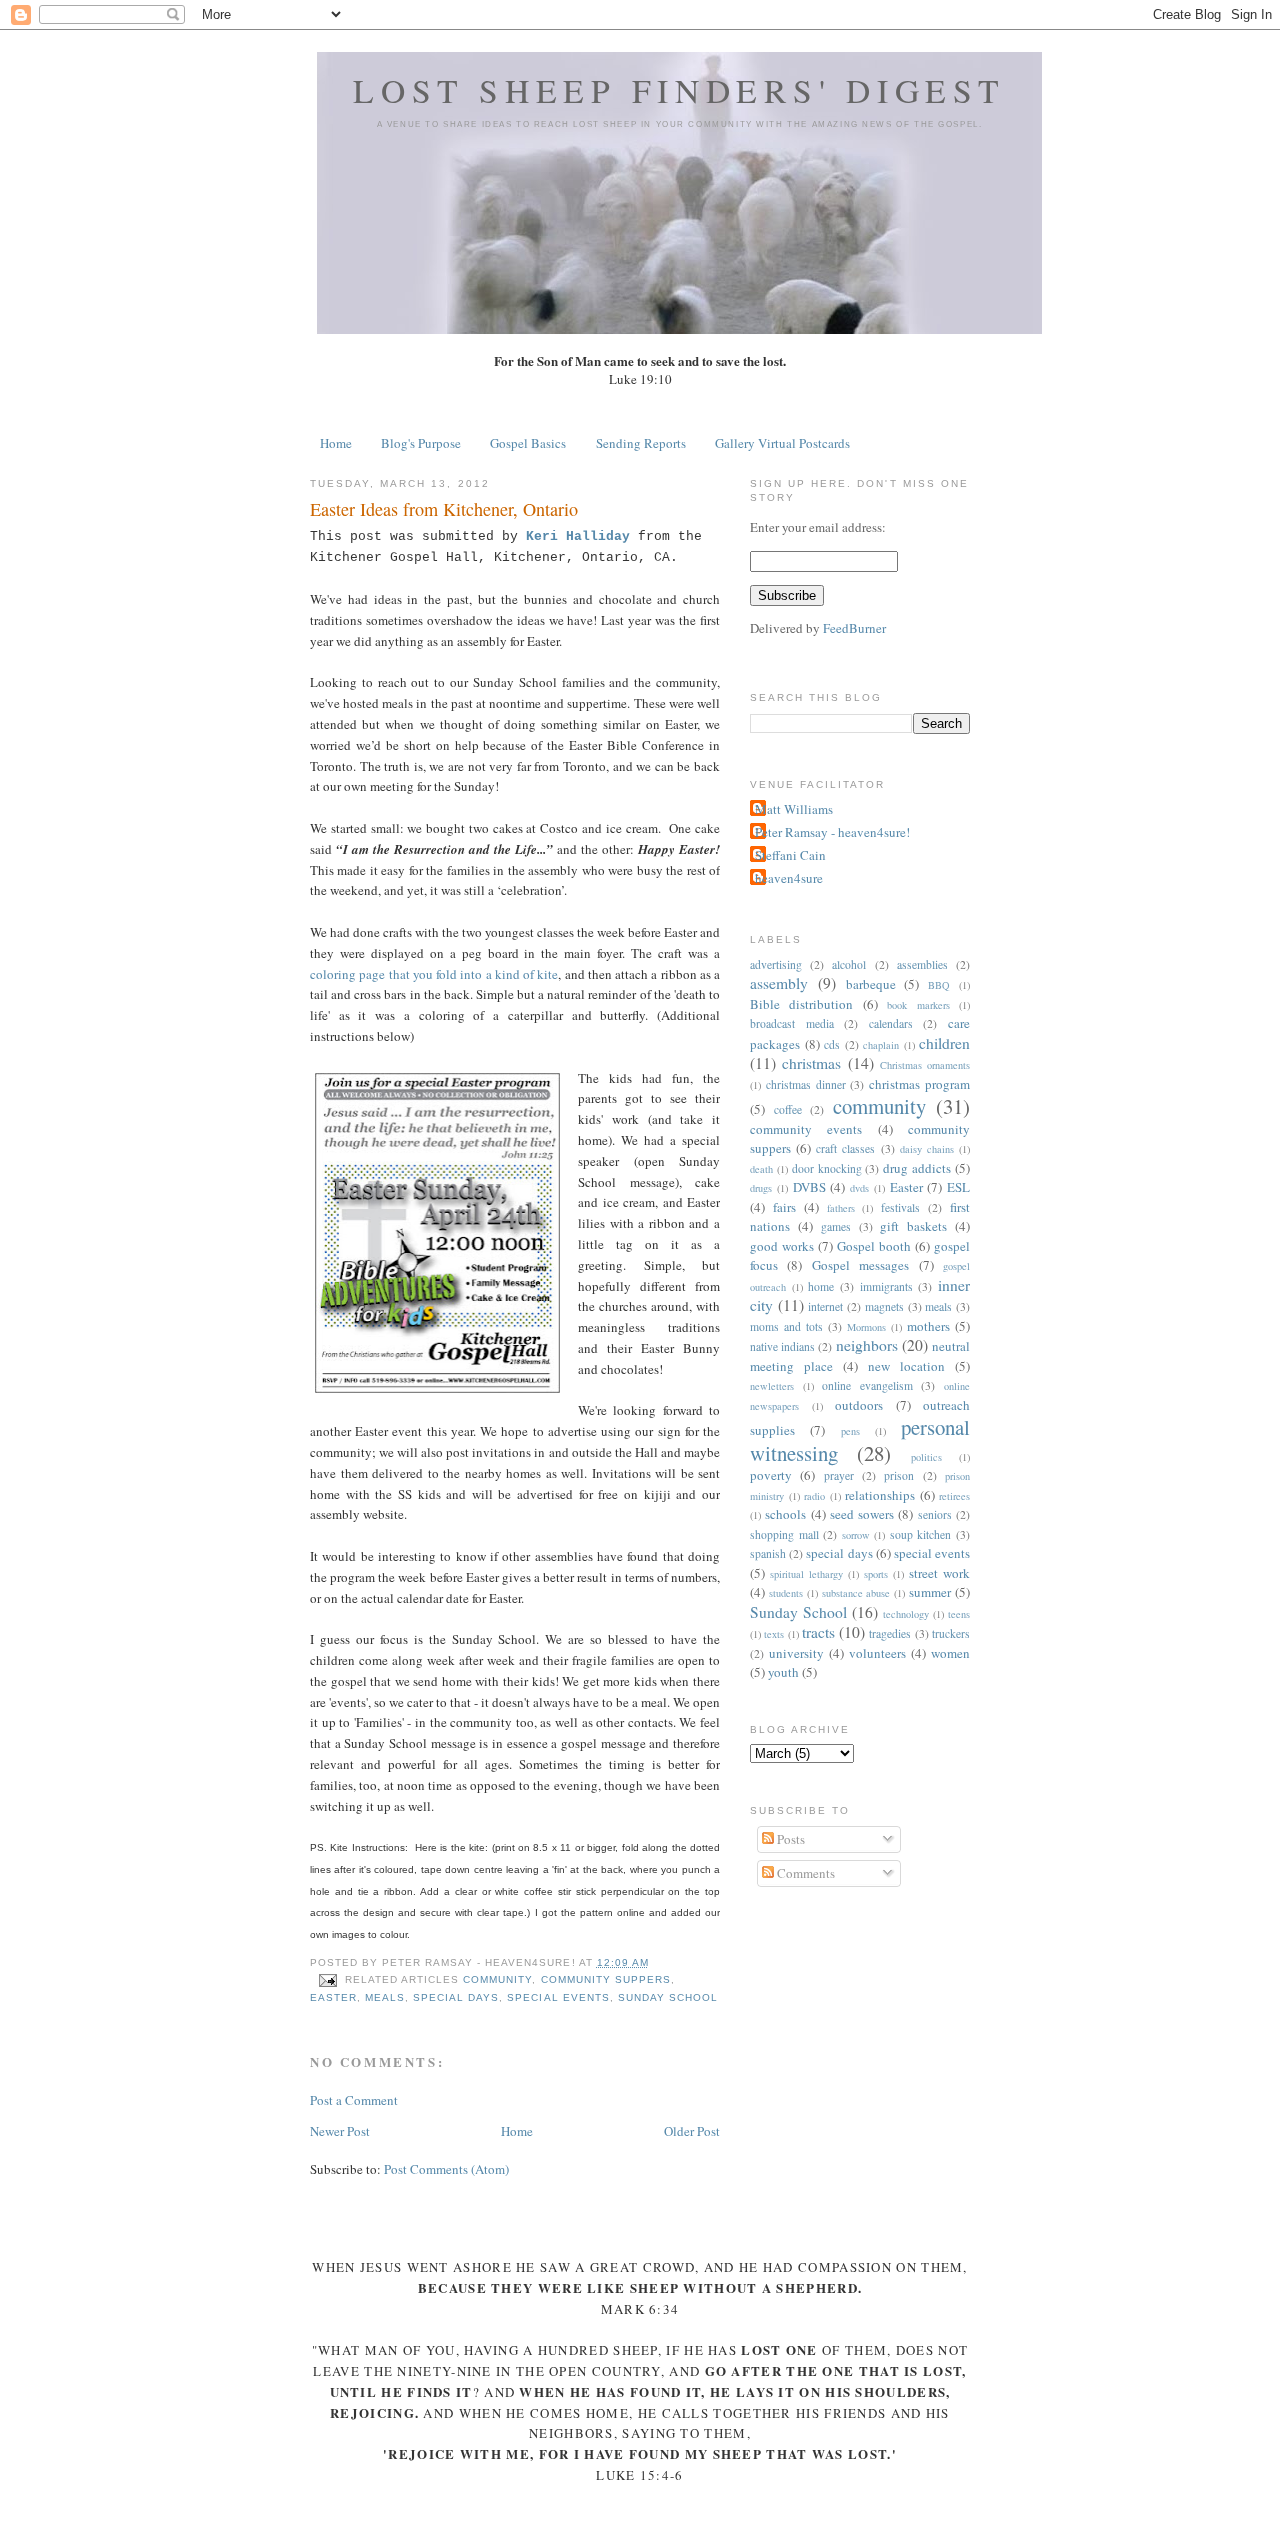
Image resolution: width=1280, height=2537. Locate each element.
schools (785, 1514)
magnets (884, 1306)
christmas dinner (806, 1084)
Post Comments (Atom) (446, 2169)
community (497, 1979)
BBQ (939, 985)
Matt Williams (794, 809)
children (944, 1043)
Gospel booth (874, 1246)
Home (336, 443)
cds (832, 1044)
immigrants (886, 1286)
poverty (771, 1475)
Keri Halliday (578, 536)
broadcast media (792, 1023)
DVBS (809, 1187)
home (821, 1286)
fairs (784, 1207)
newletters (772, 1386)
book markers (918, 1005)
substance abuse (856, 1593)
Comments (804, 1873)
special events (558, 1997)
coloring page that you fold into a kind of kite (434, 974)
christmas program (919, 1084)
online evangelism (867, 1385)
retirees (954, 1496)
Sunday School (668, 1997)
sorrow (856, 1535)
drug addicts (917, 1168)
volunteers (877, 1653)
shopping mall (784, 1534)
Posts (789, 1839)
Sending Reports (641, 443)
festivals (900, 1207)
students (786, 1593)
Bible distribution (801, 1004)
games (836, 1226)
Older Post (692, 2131)
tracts (818, 1632)
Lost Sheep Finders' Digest (679, 89)
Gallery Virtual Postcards (782, 443)
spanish (768, 1553)
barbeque (871, 984)
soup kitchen (921, 1534)
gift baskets (913, 1226)
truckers (951, 1633)
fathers (841, 1208)
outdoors (859, 1405)
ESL (958, 1187)
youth (783, 1672)
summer (930, 1592)
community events (806, 1129)
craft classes (845, 1148)
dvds (859, 1188)
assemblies (922, 964)
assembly (779, 983)
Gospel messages (860, 1265)
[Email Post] (327, 1979)
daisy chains (927, 1149)
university (796, 1653)
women (950, 1653)
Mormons (866, 1327)
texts (774, 1634)
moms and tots (786, 1326)
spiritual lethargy (806, 1574)
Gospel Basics (528, 443)
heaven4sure (789, 878)
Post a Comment (354, 2100)
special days (456, 1997)
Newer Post (340, 2131)
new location (906, 1366)
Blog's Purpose (421, 443)
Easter (333, 1997)
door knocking (827, 1168)
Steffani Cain (790, 855)
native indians (782, 1346)
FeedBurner (854, 628)
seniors (935, 1514)
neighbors (867, 1345)
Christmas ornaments (925, 1065)
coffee (788, 1109)
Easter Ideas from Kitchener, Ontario (444, 509)
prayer (839, 1475)
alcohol (849, 964)
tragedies (890, 1633)
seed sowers (862, 1514)
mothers (928, 1326)
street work (939, 1573)
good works (782, 1246)
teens (959, 1614)
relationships (880, 1495)
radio (814, 1496)
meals (385, 1997)
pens (850, 1431)
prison (899, 1475)
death (761, 1169)
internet (825, 1306)
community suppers (606, 1979)
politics (926, 1457)
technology (906, 1614)
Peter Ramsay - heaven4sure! (832, 832)
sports (876, 1574)
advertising (776, 964)
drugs (761, 1188)
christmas (811, 1063)
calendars (891, 1023)
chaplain (881, 1045)
